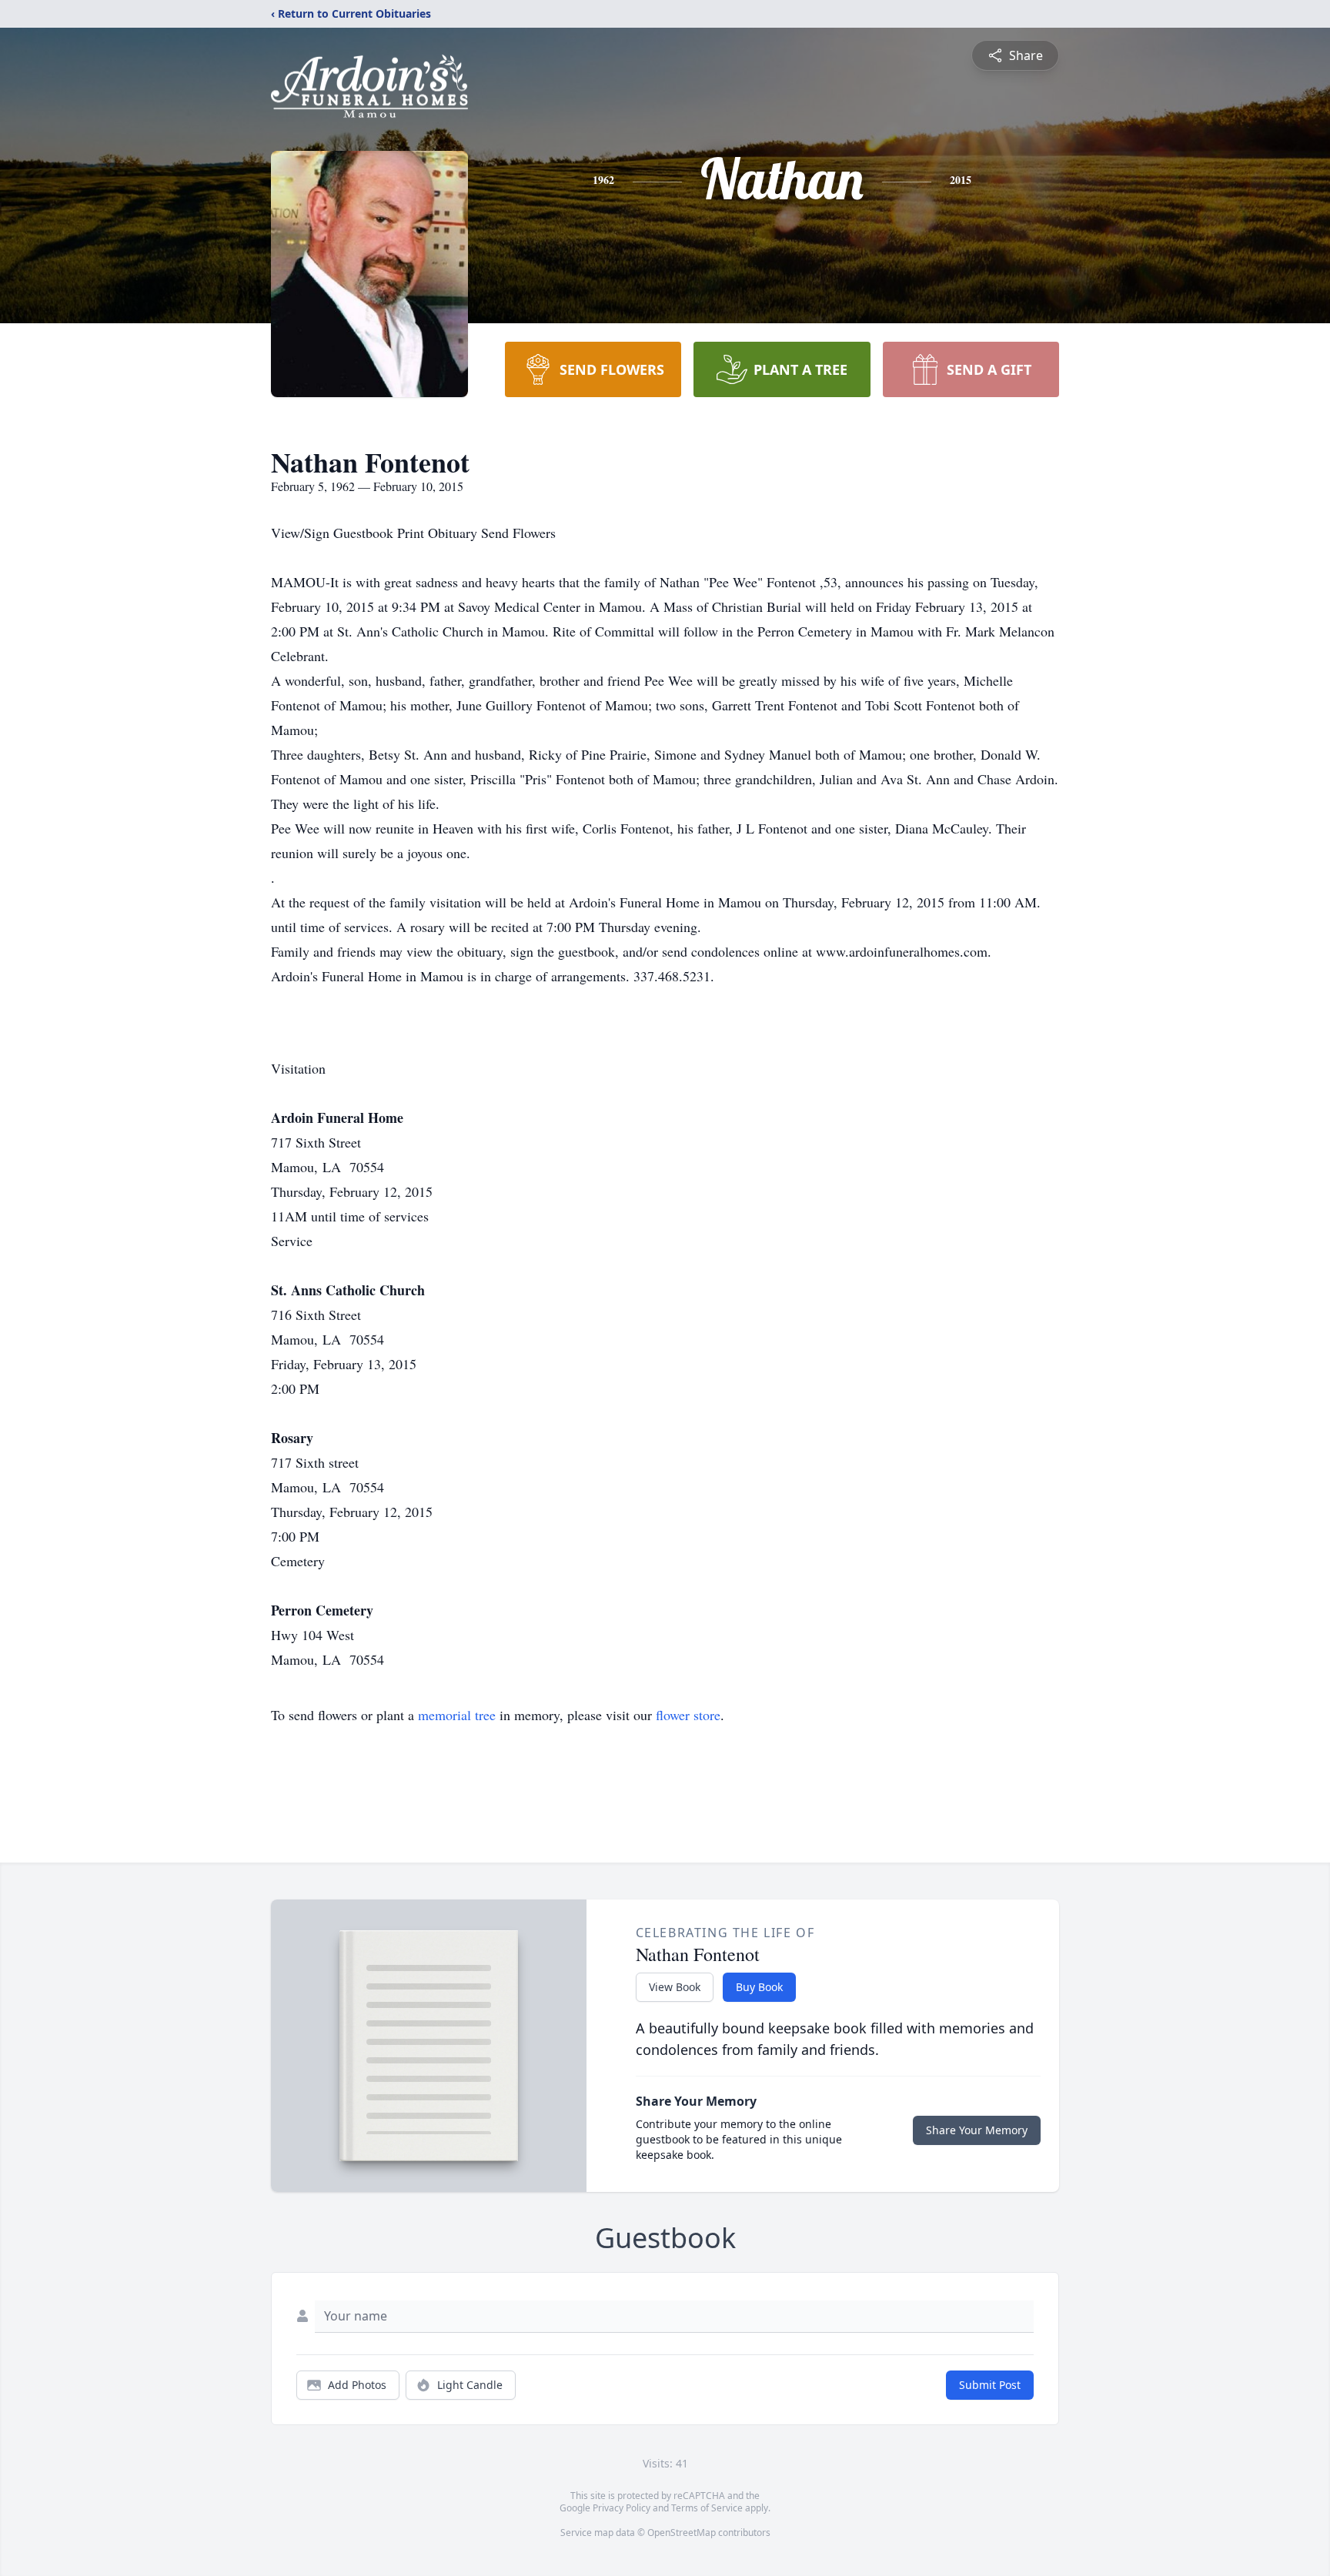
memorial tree (457, 1715)
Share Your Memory (977, 2130)
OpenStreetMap (682, 2533)
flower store (688, 1715)
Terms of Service (707, 2508)
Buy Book (759, 1987)
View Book (675, 1987)
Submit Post (990, 2385)
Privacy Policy (622, 2508)
